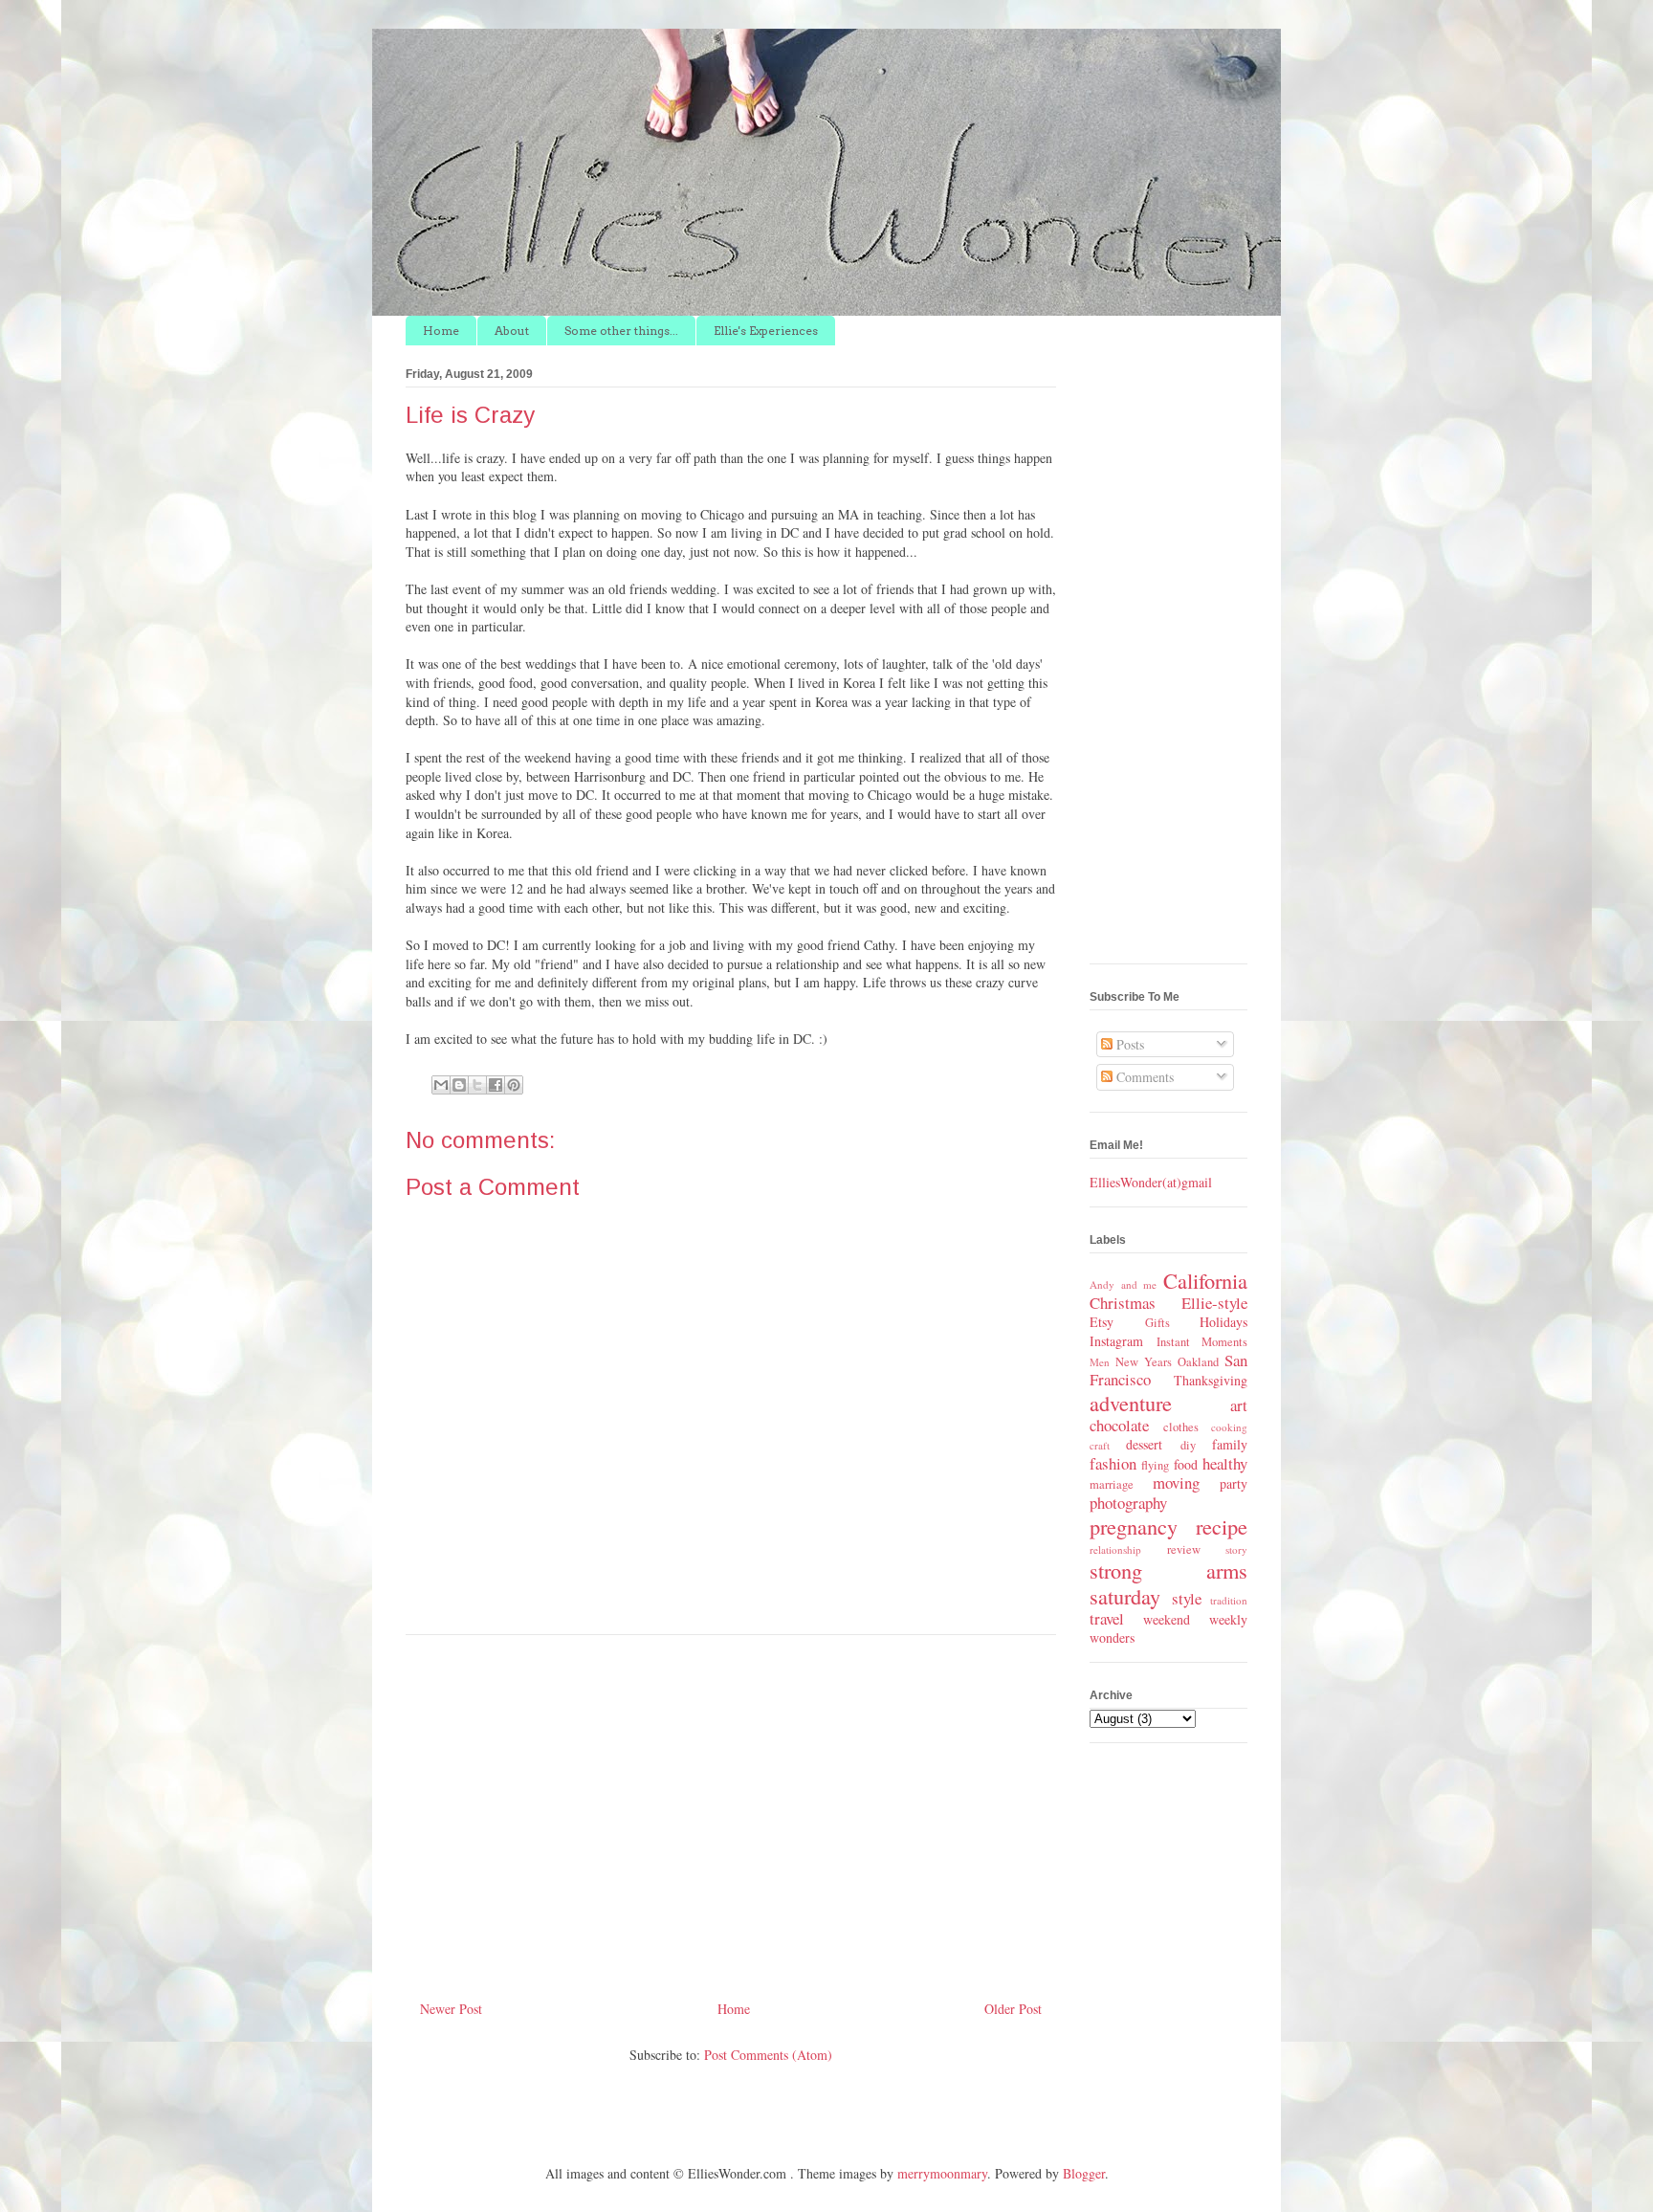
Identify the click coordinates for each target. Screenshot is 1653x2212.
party (1234, 1483)
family (1230, 1444)
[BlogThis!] (459, 1085)
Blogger (1084, 2173)
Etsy (1102, 1322)
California (1205, 1280)
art (1239, 1405)
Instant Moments (1202, 1342)
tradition (1229, 1600)
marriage (1112, 1484)
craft (1100, 1445)
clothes (1181, 1427)
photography (1128, 1503)
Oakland (1198, 1362)
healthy (1225, 1463)
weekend (1167, 1619)
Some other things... (621, 331)
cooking (1229, 1427)
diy (1188, 1445)
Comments (1143, 1077)
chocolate (1119, 1425)
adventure (1131, 1403)
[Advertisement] (731, 1810)
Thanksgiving (1211, 1380)
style (1187, 1598)
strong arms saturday (1168, 1583)
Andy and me (1123, 1284)
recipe (1222, 1526)
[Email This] (441, 1085)
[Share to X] (477, 1085)
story (1236, 1549)
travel (1107, 1618)
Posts (1128, 1044)
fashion (1113, 1463)
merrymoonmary (942, 2173)
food (1186, 1464)
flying (1155, 1465)
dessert (1144, 1444)
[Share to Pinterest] (514, 1085)
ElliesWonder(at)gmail (1151, 1182)
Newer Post (451, 2009)
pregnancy (1134, 1526)
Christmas (1123, 1303)
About (512, 331)
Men (1100, 1362)
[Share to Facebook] (496, 1085)
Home (441, 331)
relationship (1115, 1549)
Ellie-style (1214, 1303)
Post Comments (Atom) (768, 2055)
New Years (1144, 1362)
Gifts (1157, 1323)
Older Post (1013, 2009)
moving (1176, 1482)
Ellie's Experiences (766, 331)
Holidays (1223, 1322)
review (1184, 1549)
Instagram (1116, 1341)
